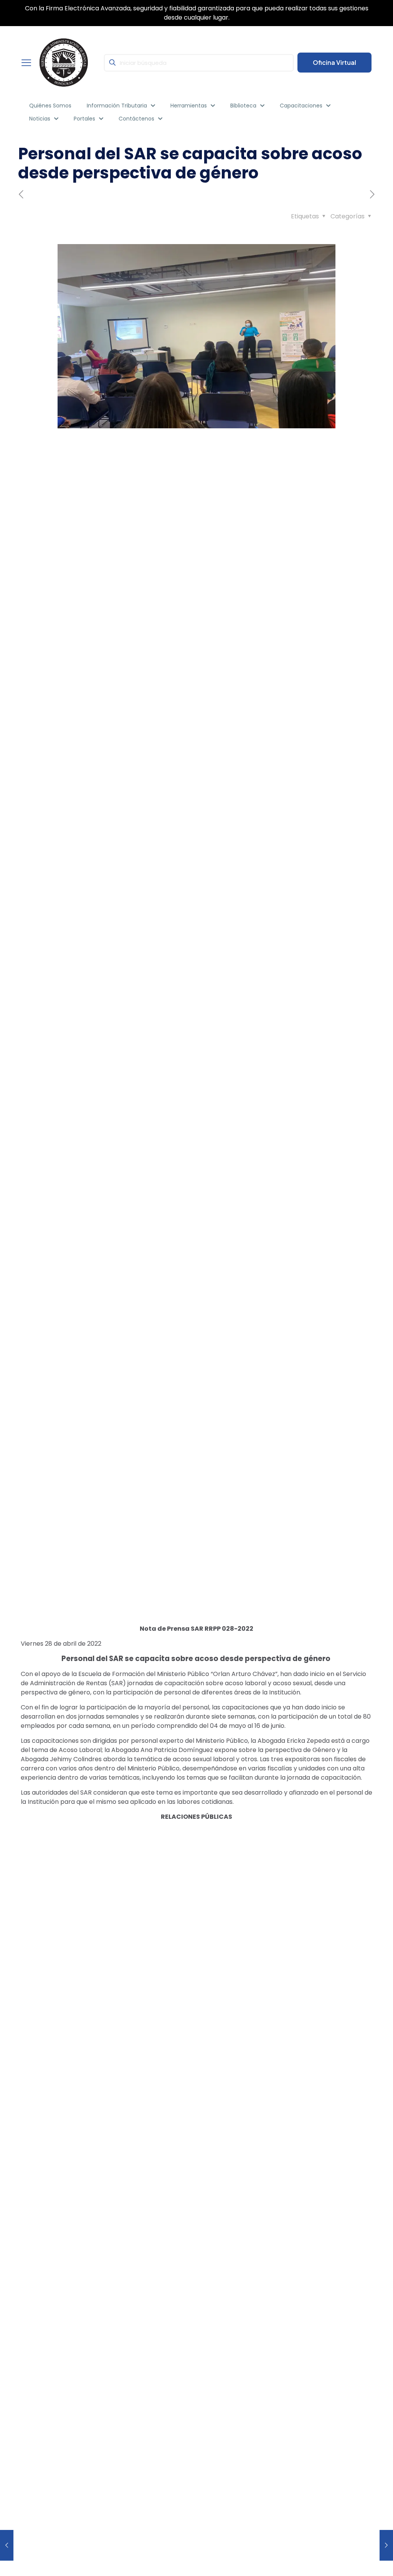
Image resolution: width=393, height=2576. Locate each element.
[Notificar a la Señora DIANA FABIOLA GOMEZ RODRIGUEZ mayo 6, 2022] (386, 2545)
